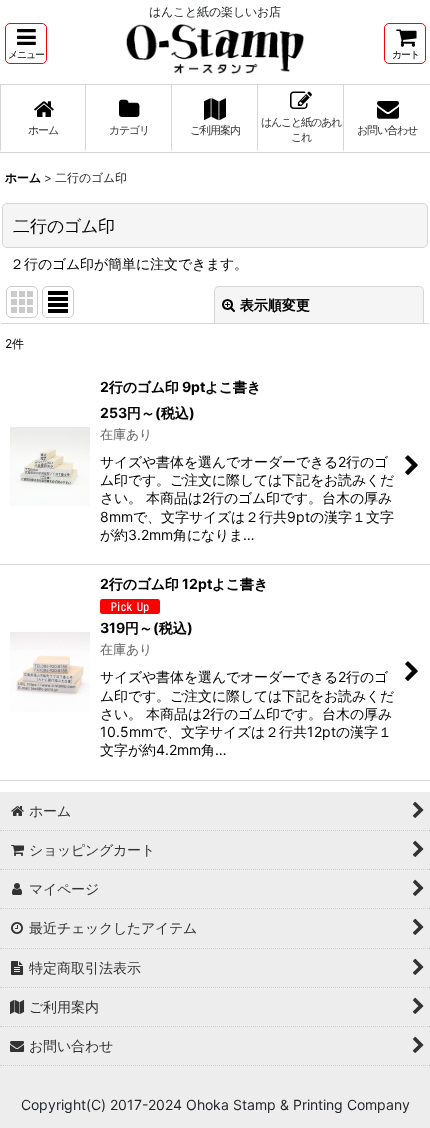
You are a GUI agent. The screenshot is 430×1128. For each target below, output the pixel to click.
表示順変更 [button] (275, 304)
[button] (26, 43)
